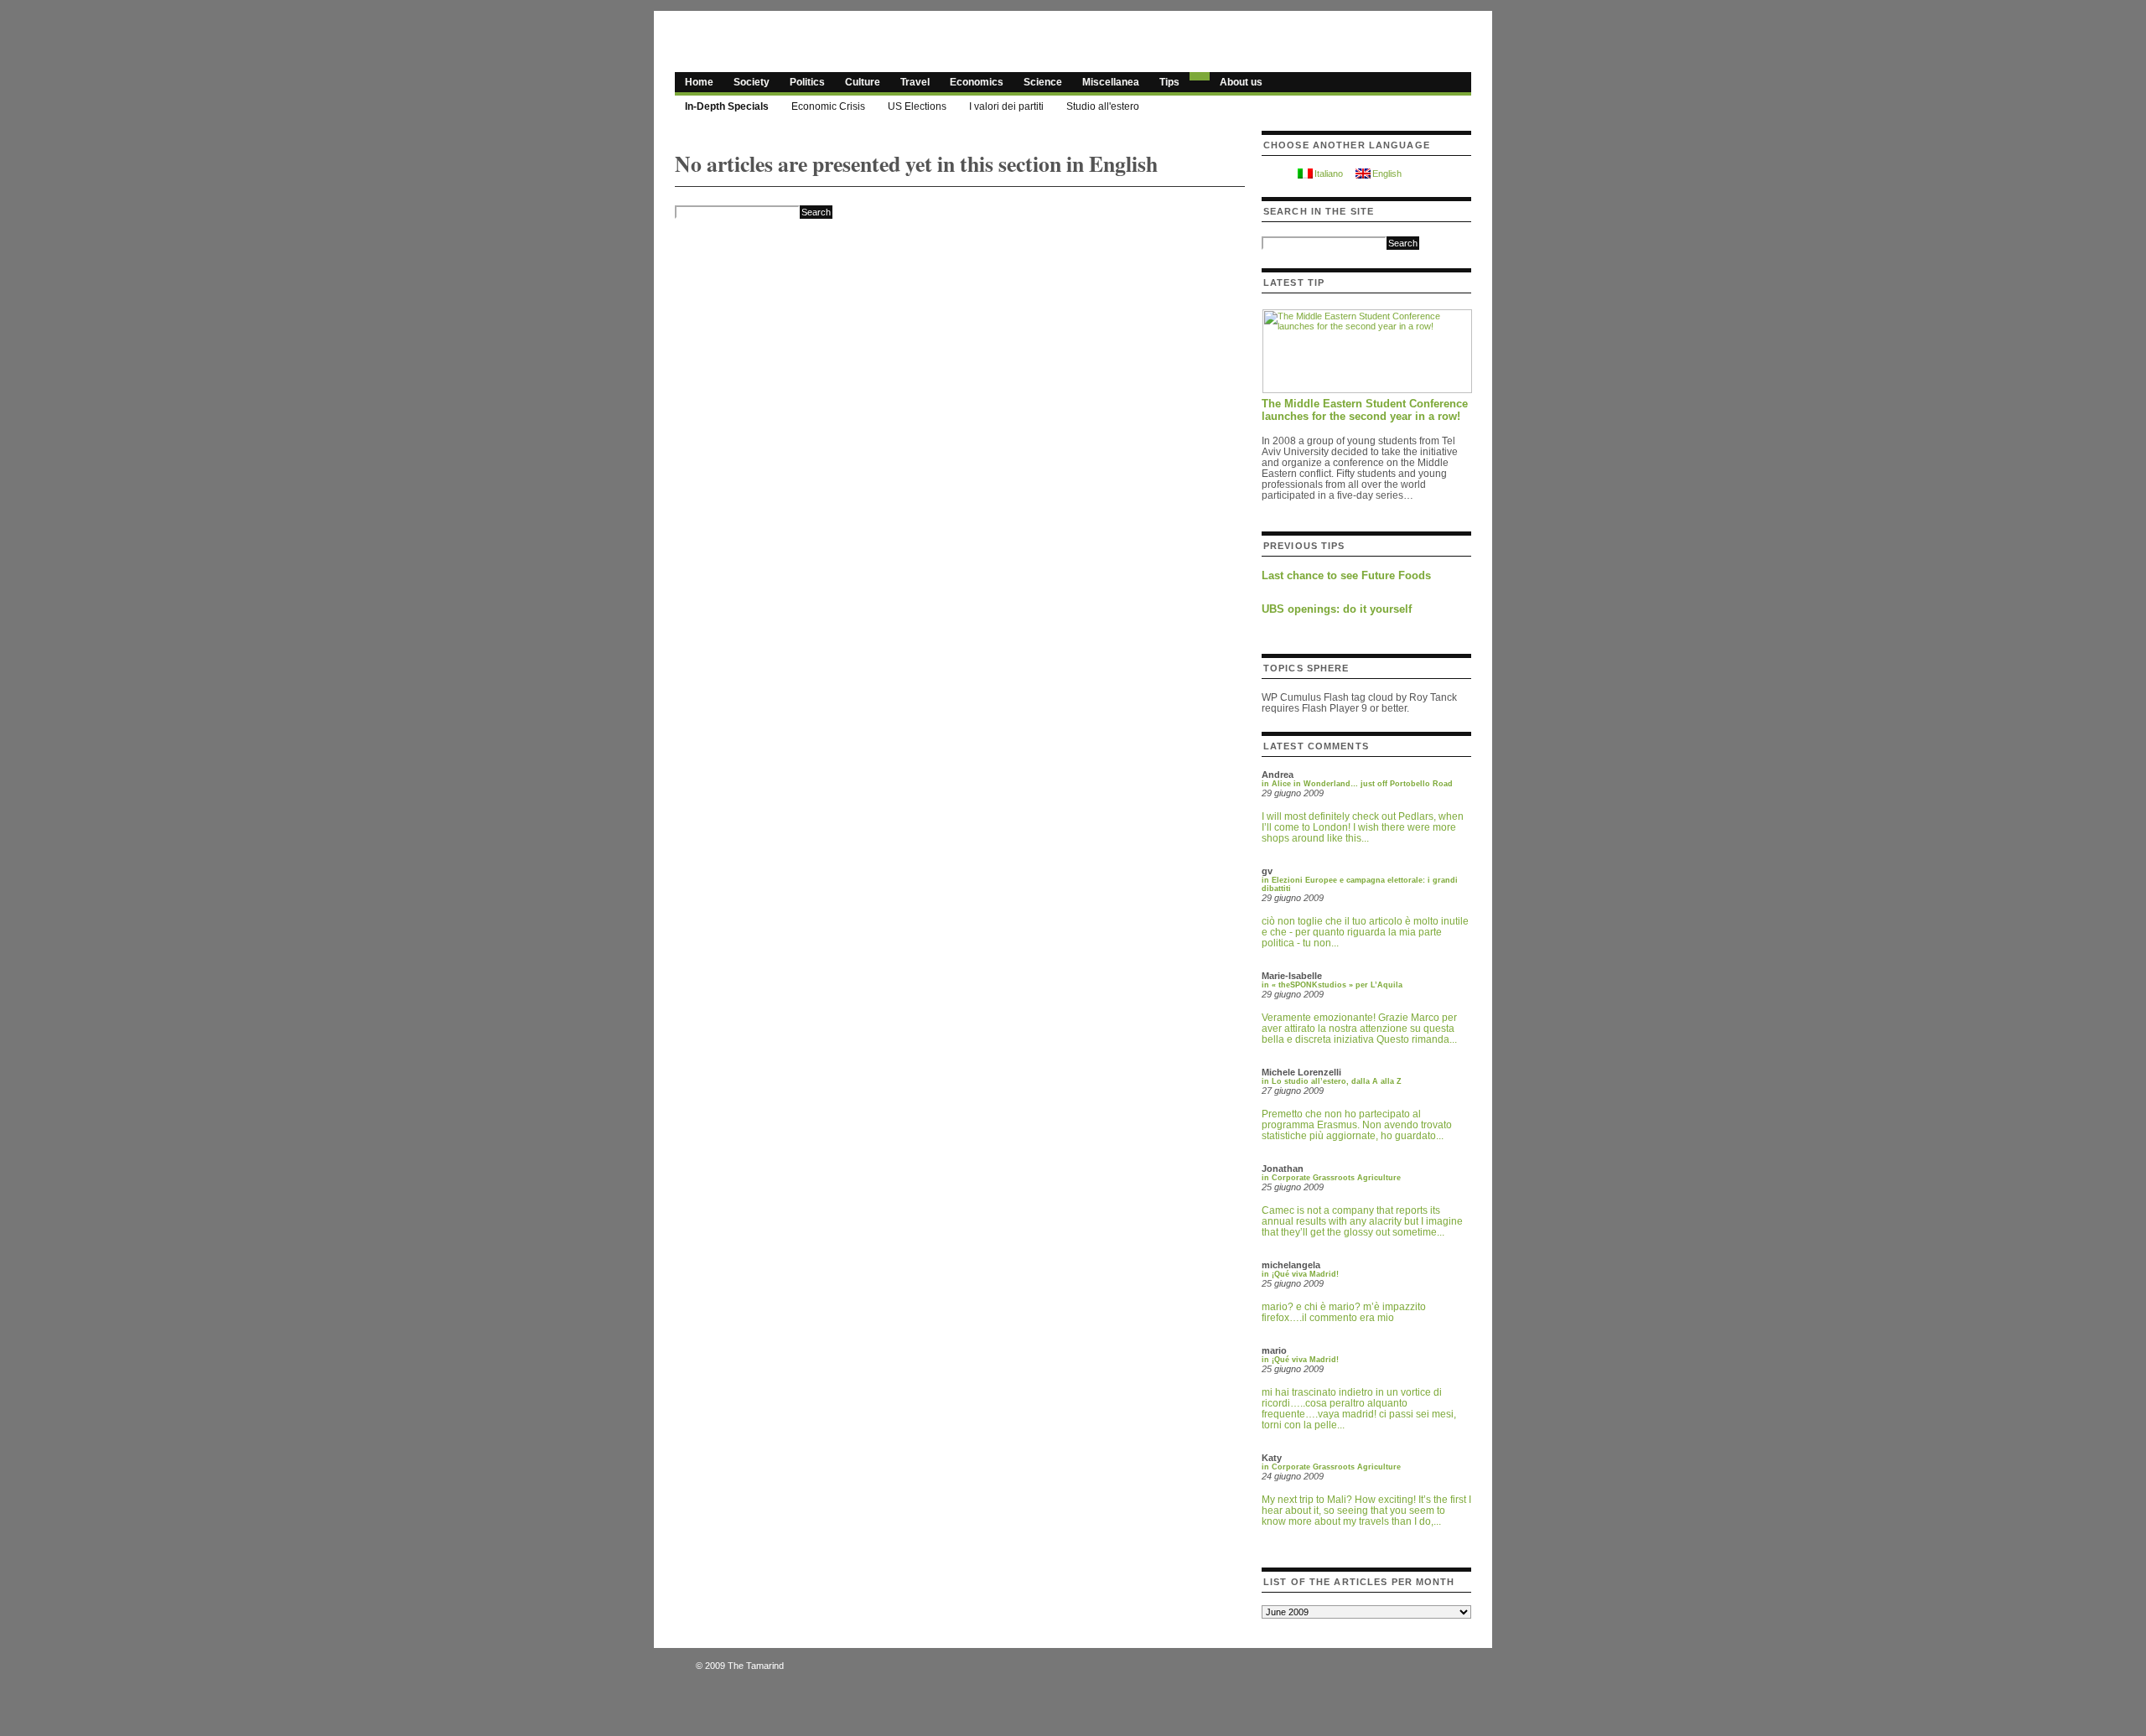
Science (1043, 82)
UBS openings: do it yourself (1337, 609)
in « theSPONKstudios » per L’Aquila (1332, 985)
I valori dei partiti (1006, 106)
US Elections (917, 106)
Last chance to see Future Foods (1346, 575)
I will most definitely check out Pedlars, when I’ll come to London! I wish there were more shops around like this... (1363, 827)
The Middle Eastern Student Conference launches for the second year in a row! (1365, 410)
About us (1241, 82)
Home (699, 82)
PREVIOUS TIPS (1304, 546)
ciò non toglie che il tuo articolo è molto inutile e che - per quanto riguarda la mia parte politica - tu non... (1365, 932)
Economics (977, 82)
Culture (863, 82)
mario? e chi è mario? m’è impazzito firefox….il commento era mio (1344, 1312)
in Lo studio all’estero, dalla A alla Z (1332, 1081)
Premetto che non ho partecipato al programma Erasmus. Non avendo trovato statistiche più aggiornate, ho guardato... (1357, 1125)
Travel (915, 82)
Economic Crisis (828, 106)
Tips (1169, 82)
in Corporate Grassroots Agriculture (1331, 1178)
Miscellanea (1111, 82)
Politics (807, 82)
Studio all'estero (1103, 106)
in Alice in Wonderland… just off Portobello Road (1357, 784)
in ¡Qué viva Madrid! (1300, 1274)
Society (752, 82)
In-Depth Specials (727, 106)
